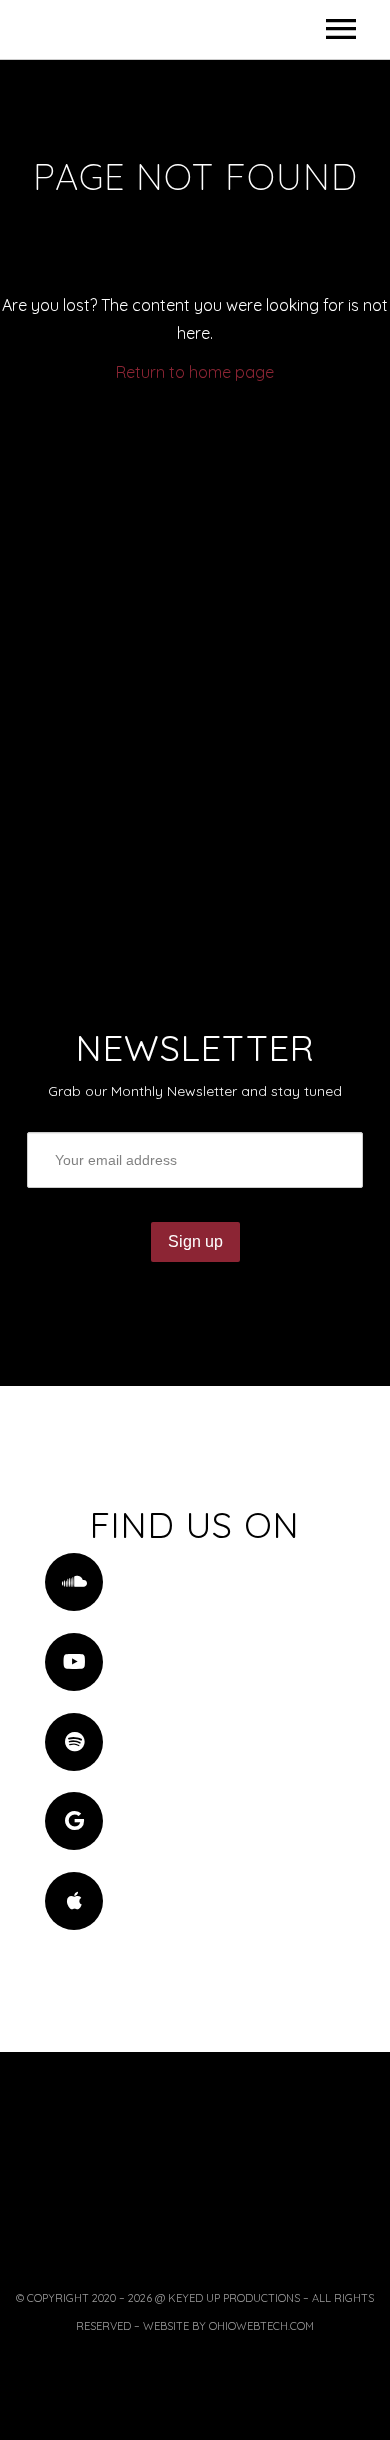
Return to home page (195, 372)
